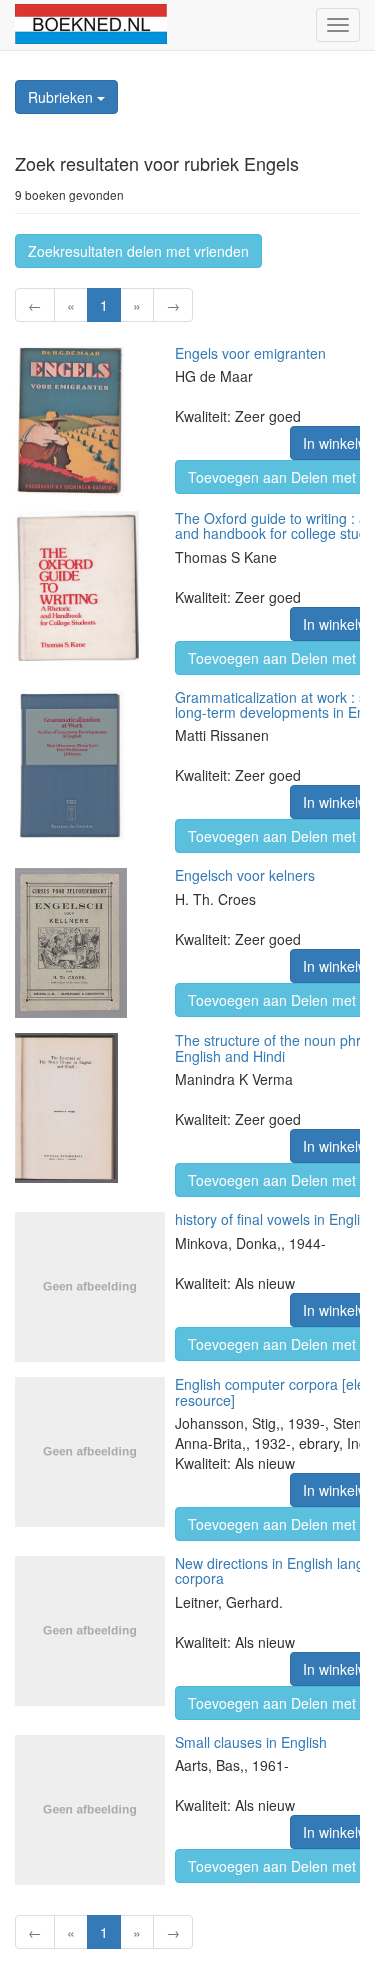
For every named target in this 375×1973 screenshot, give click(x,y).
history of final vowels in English (275, 1219)
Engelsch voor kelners (245, 875)
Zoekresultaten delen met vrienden (138, 251)
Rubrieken (62, 97)
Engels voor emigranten (250, 353)
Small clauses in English (251, 1742)
